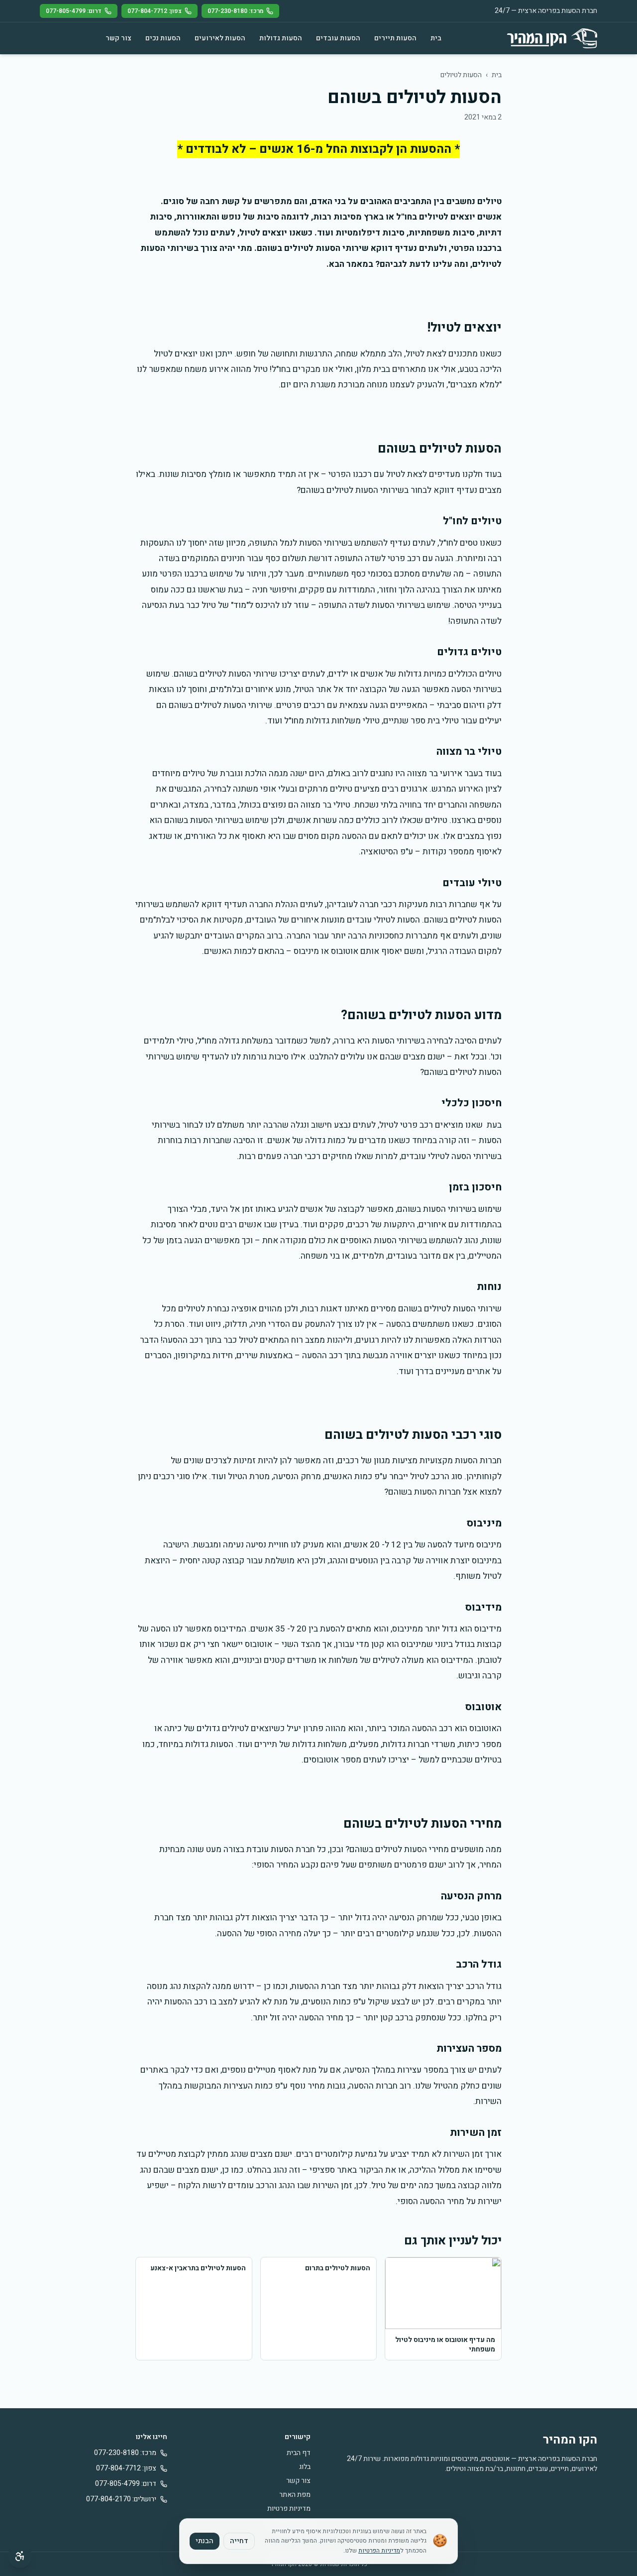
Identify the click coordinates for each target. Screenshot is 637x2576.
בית (436, 38)
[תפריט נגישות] (20, 2556)
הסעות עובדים (338, 38)
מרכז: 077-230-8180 (235, 11)
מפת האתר (295, 2495)
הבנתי (205, 2541)
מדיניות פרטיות (289, 2509)
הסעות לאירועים (220, 38)
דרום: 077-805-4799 (74, 11)
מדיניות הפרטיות (379, 2551)
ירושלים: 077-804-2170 (121, 2499)
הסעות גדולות (281, 38)
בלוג (305, 2467)
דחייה (239, 2541)
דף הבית (299, 2453)
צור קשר (118, 38)
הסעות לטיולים (461, 75)
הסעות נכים (163, 38)
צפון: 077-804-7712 (155, 11)
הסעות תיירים (395, 38)
